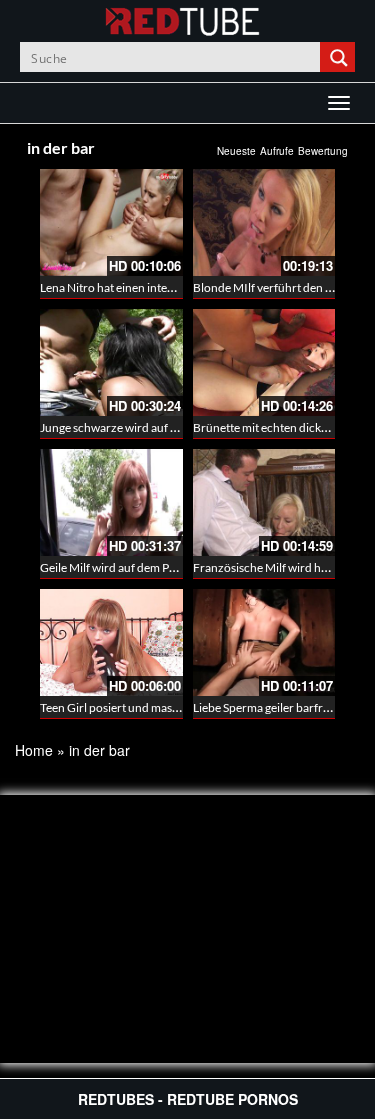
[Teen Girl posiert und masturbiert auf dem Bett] (111, 642)
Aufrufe (277, 151)
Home (34, 750)
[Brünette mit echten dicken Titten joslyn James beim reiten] (264, 362)
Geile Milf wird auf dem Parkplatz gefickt (144, 567)
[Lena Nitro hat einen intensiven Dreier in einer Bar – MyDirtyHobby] (111, 222)
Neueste (236, 151)
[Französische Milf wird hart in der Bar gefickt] (264, 502)
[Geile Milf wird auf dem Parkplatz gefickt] (111, 502)
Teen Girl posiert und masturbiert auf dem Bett (160, 707)
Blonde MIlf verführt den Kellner (278, 287)
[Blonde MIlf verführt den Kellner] (264, 222)
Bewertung (323, 151)
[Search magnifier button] (340, 57)
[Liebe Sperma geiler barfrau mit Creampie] (264, 642)
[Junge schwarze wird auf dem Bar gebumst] (111, 362)
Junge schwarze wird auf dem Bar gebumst (150, 427)
